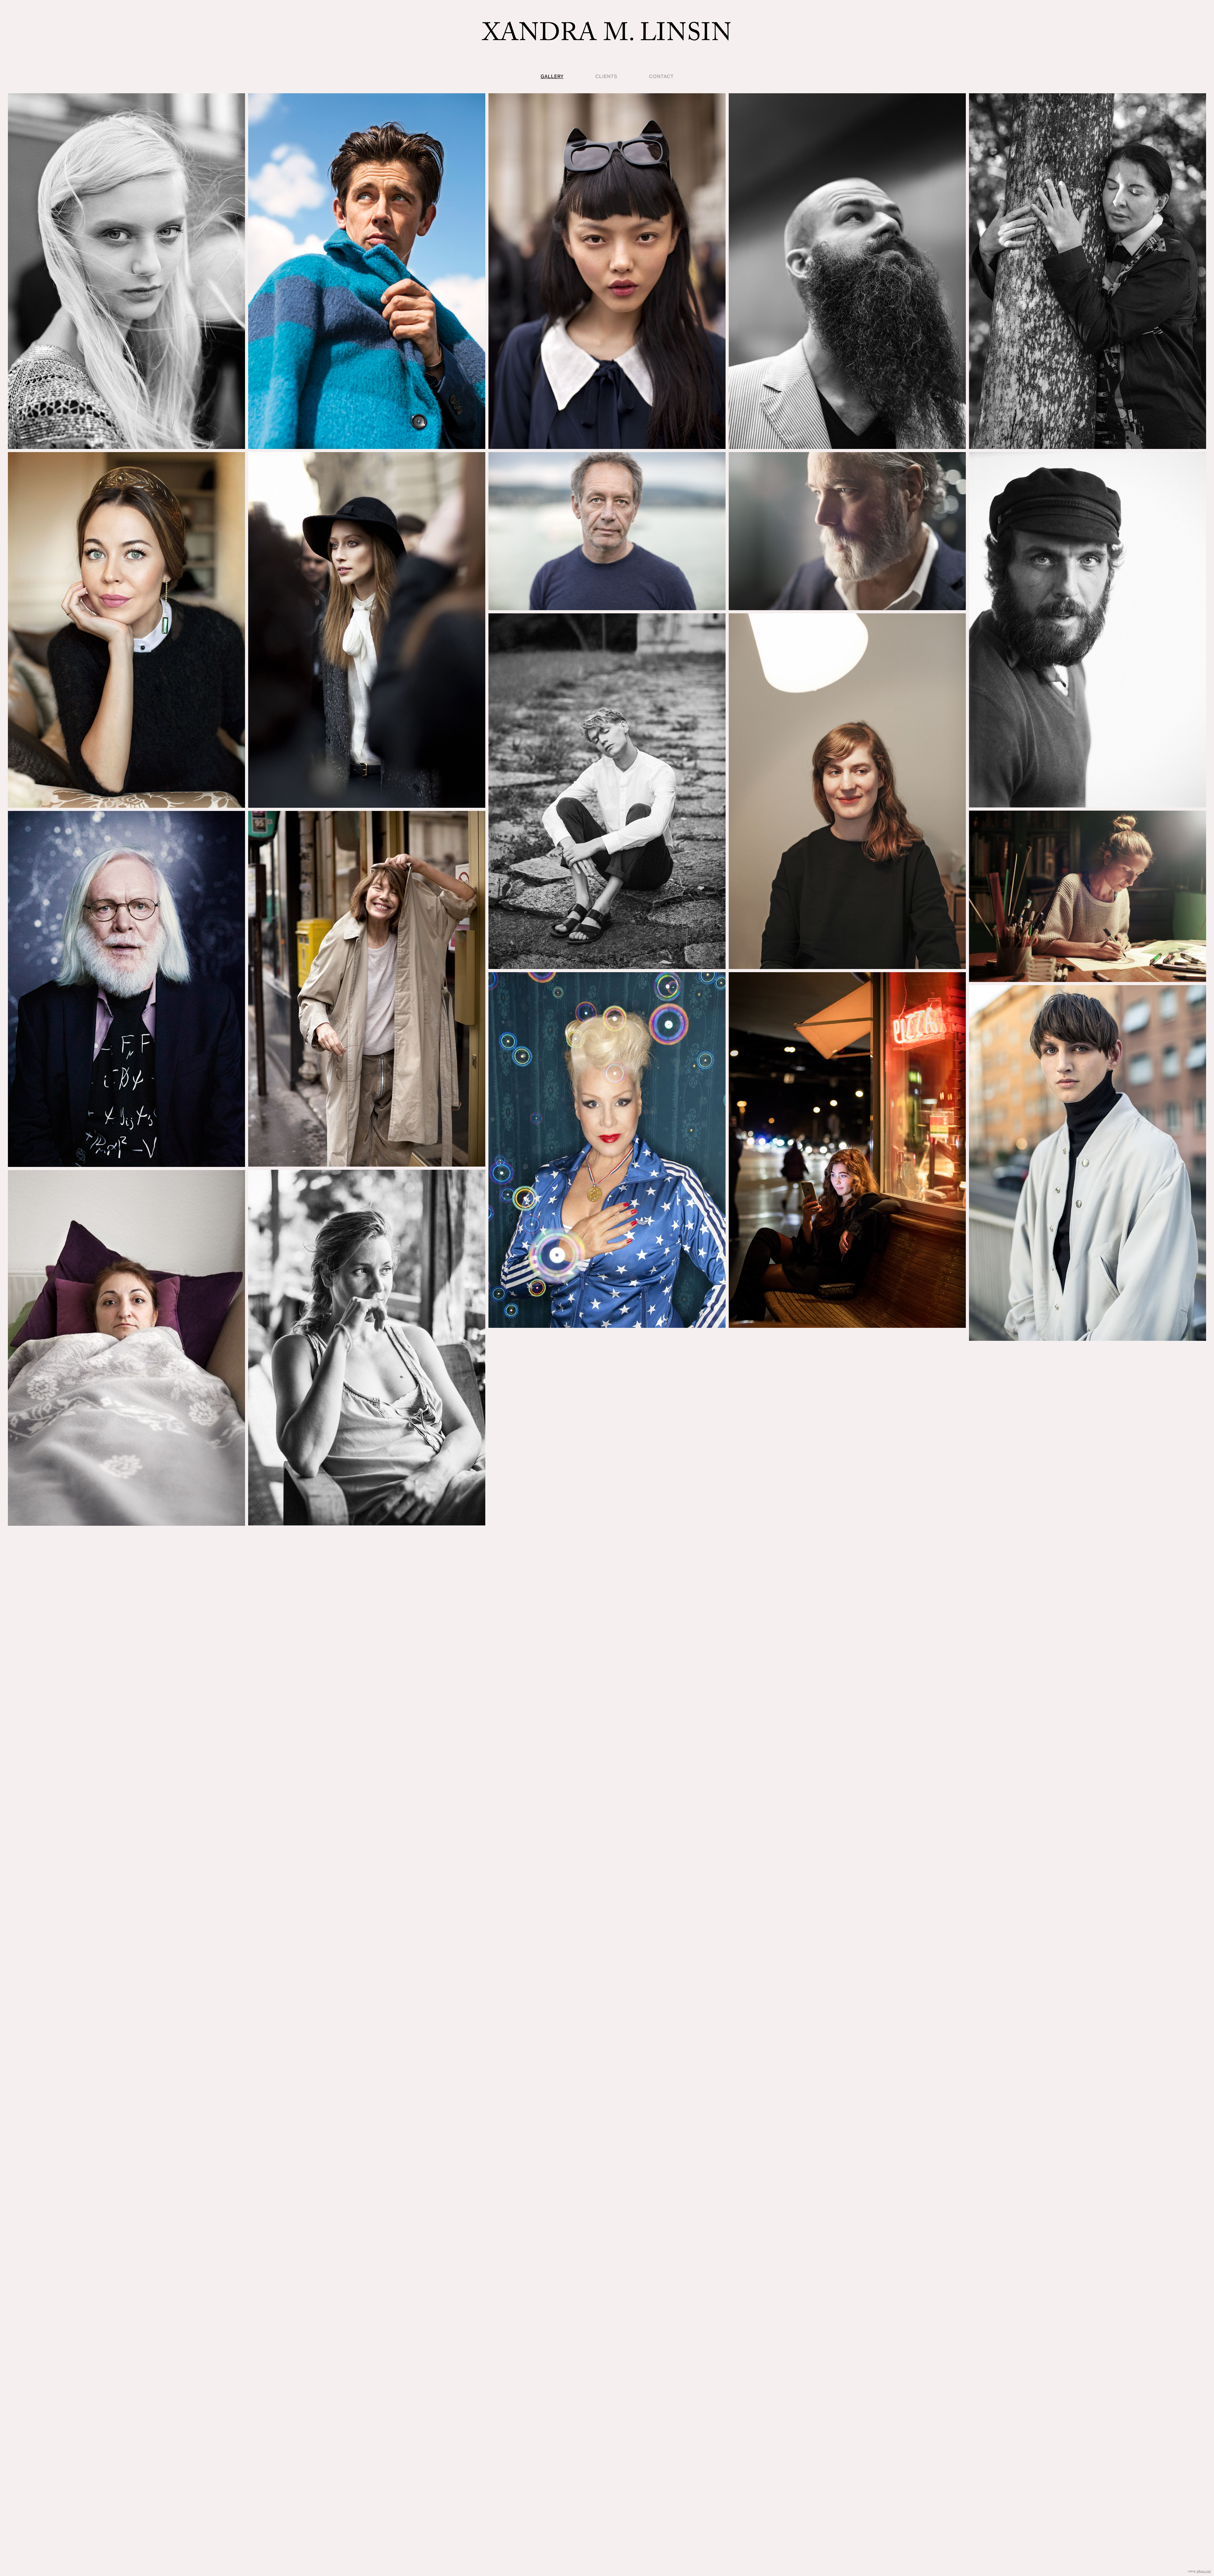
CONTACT (661, 76)
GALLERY (552, 76)
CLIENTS (606, 76)
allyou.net (1204, 2571)
